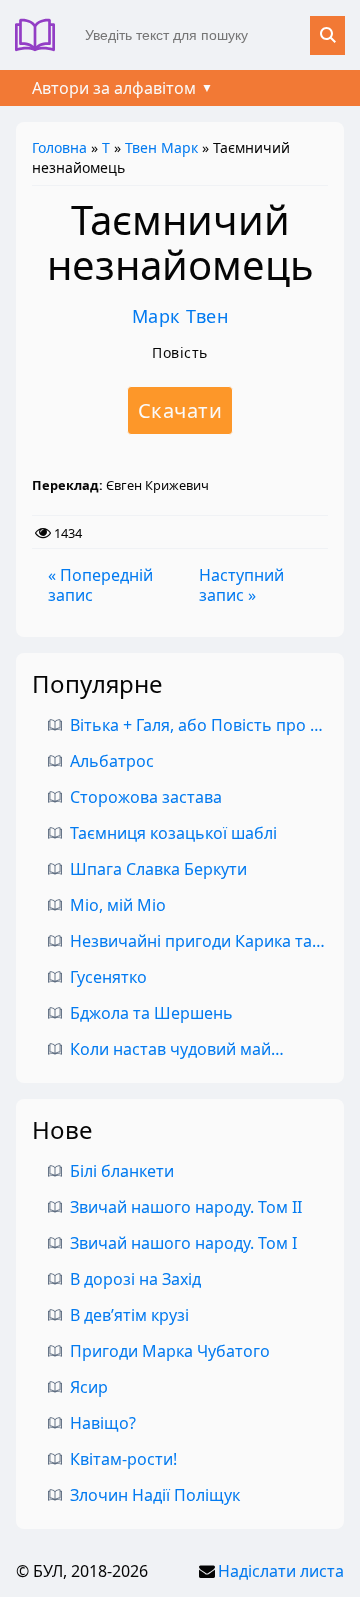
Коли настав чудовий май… (177, 1049)
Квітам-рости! (123, 1459)
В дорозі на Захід (135, 1279)
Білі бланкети (122, 1171)
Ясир (89, 1387)
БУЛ (42, 35)
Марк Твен (180, 316)
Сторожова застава (146, 797)
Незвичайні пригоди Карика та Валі (209, 941)
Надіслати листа (281, 1571)
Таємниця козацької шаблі (173, 833)
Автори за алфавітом (114, 88)
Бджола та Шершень (151, 1013)
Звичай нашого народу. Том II (186, 1207)
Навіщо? (103, 1423)
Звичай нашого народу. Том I (183, 1243)
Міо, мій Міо (118, 905)
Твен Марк (161, 147)
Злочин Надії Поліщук (155, 1495)
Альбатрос (112, 761)
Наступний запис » (241, 585)
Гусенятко (108, 977)
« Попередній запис (100, 585)
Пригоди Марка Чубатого (170, 1351)
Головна (59, 147)
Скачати (180, 410)
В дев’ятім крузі (129, 1315)
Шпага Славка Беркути (158, 869)
